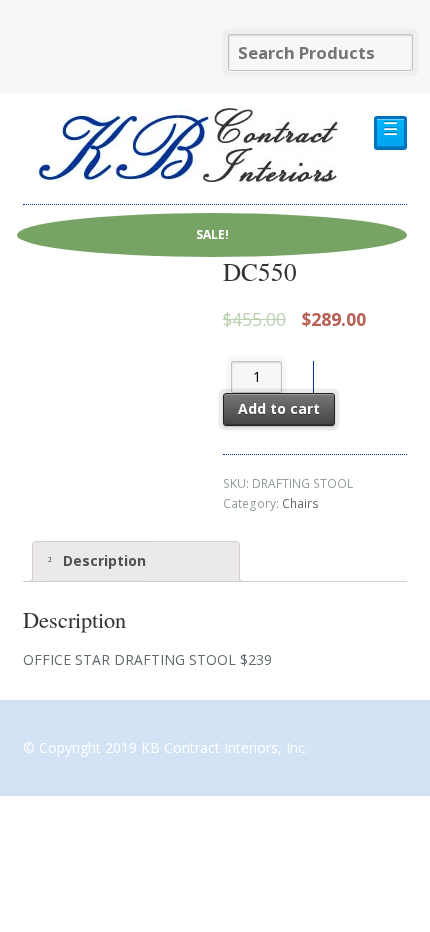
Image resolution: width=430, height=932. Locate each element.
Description (102, 560)
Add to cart (279, 408)
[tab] (136, 561)
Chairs (300, 503)
